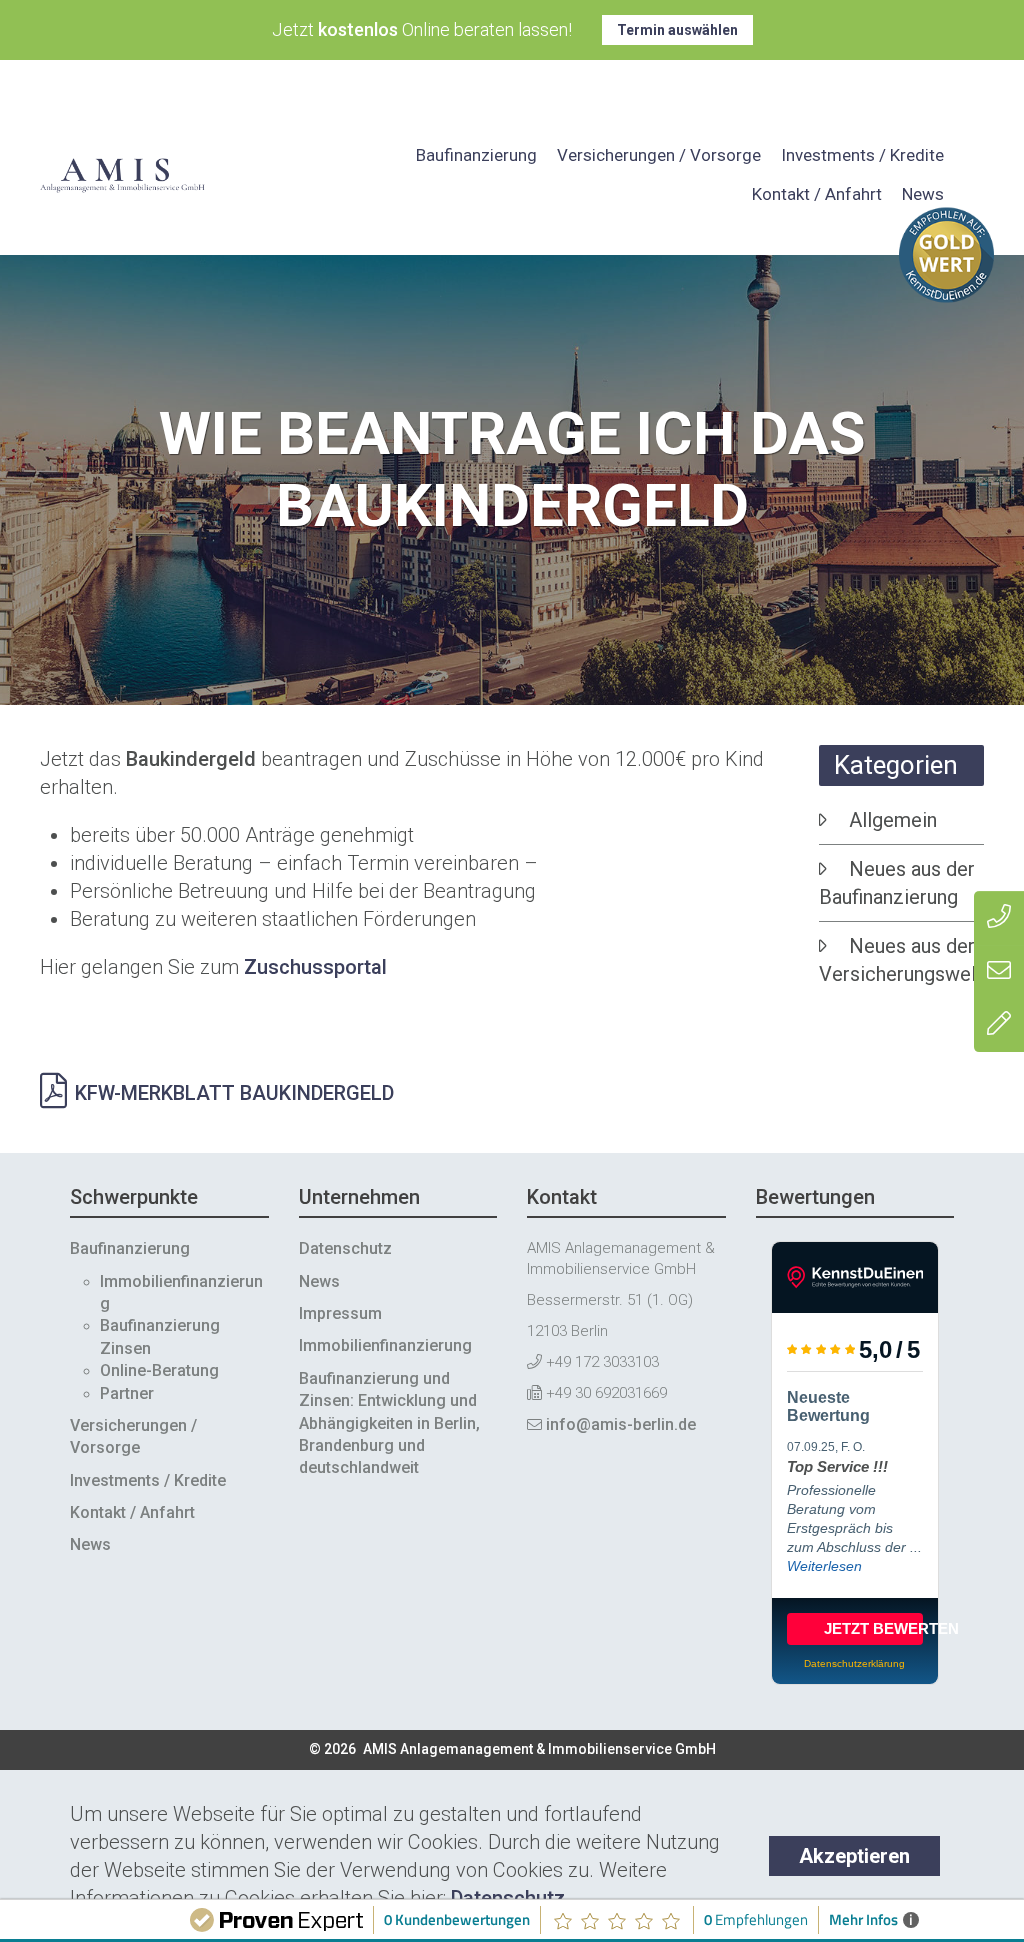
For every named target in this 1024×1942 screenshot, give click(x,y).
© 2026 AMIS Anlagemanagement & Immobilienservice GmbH (512, 1749)
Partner (127, 1393)
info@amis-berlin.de (621, 1424)
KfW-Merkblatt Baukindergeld (234, 1093)
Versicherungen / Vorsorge (659, 155)
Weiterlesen (824, 1566)
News (923, 194)
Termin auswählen (677, 30)
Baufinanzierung (476, 155)
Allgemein (893, 820)
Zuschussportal (315, 967)
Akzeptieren (854, 1856)
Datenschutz (508, 1898)
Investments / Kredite (862, 155)
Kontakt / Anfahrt (817, 194)
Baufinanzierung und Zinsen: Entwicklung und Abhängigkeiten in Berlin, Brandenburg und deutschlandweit (389, 1423)
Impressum (340, 1313)
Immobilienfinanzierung (385, 1345)
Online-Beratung (159, 1370)
